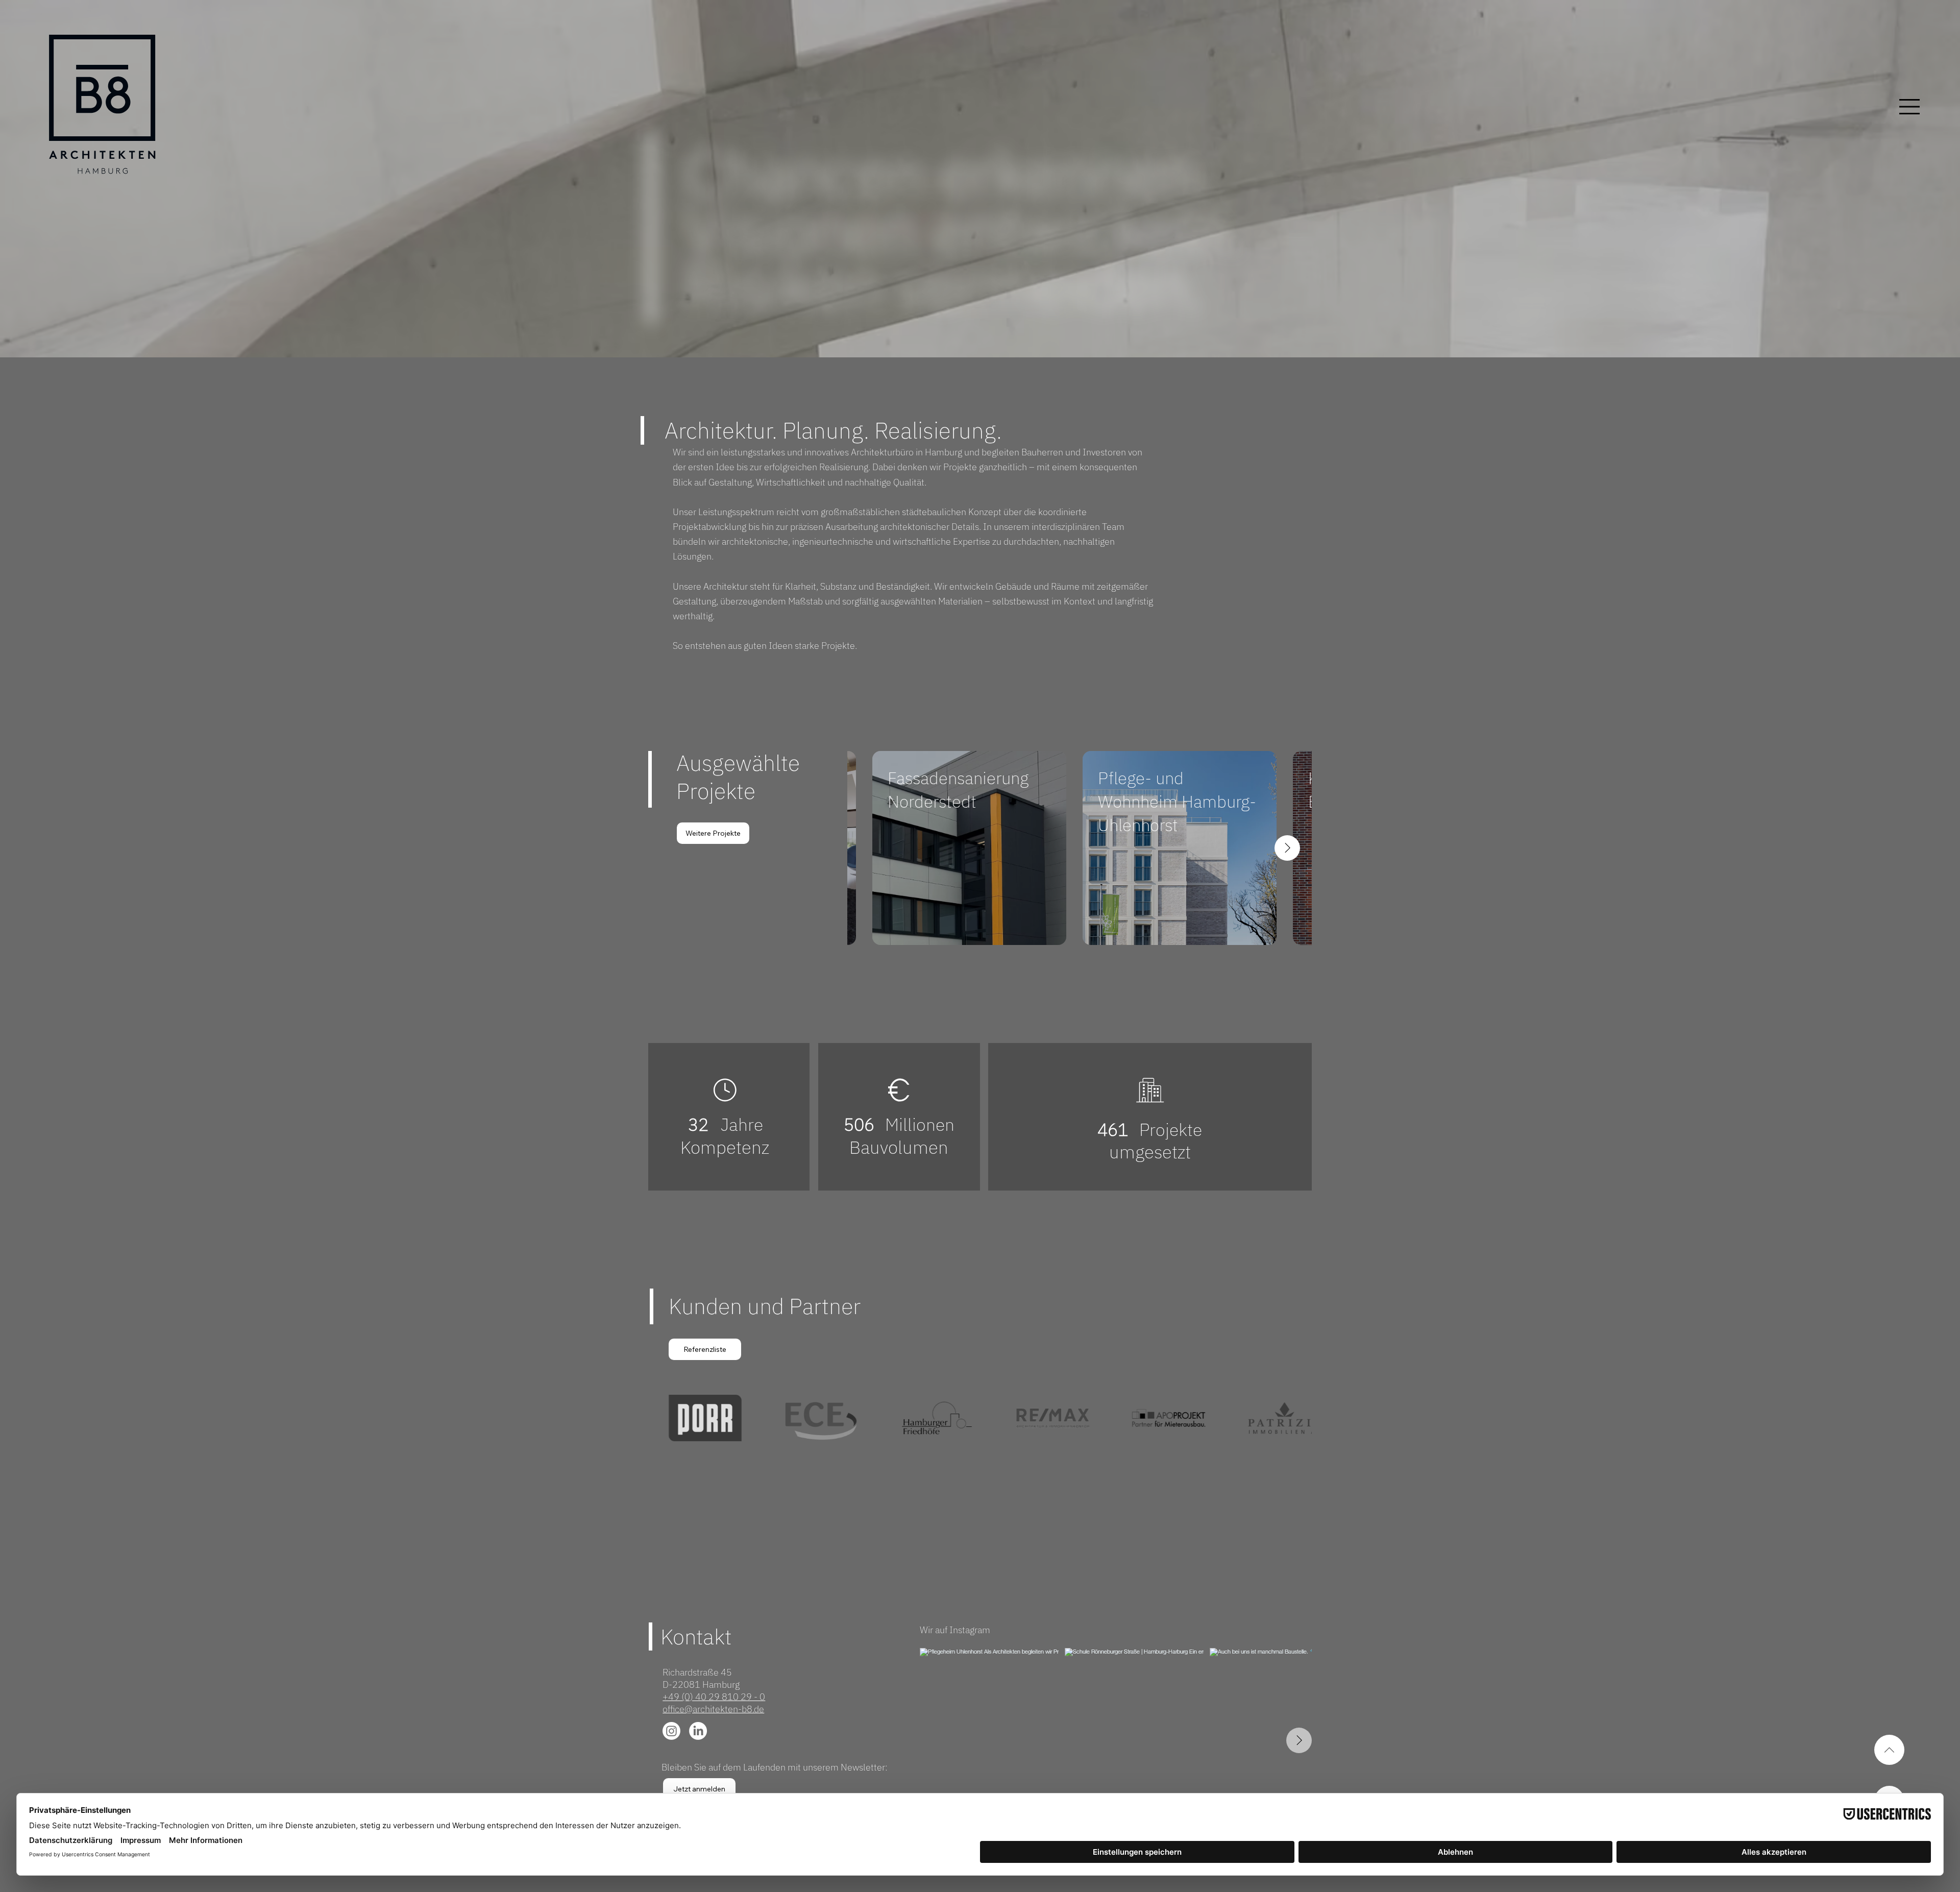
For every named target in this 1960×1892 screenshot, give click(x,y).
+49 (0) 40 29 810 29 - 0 (714, 1696)
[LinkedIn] (698, 1731)
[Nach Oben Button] (1889, 1750)
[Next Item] (1287, 848)
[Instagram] (671, 1731)
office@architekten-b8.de (713, 1709)
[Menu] (1891, 107)
